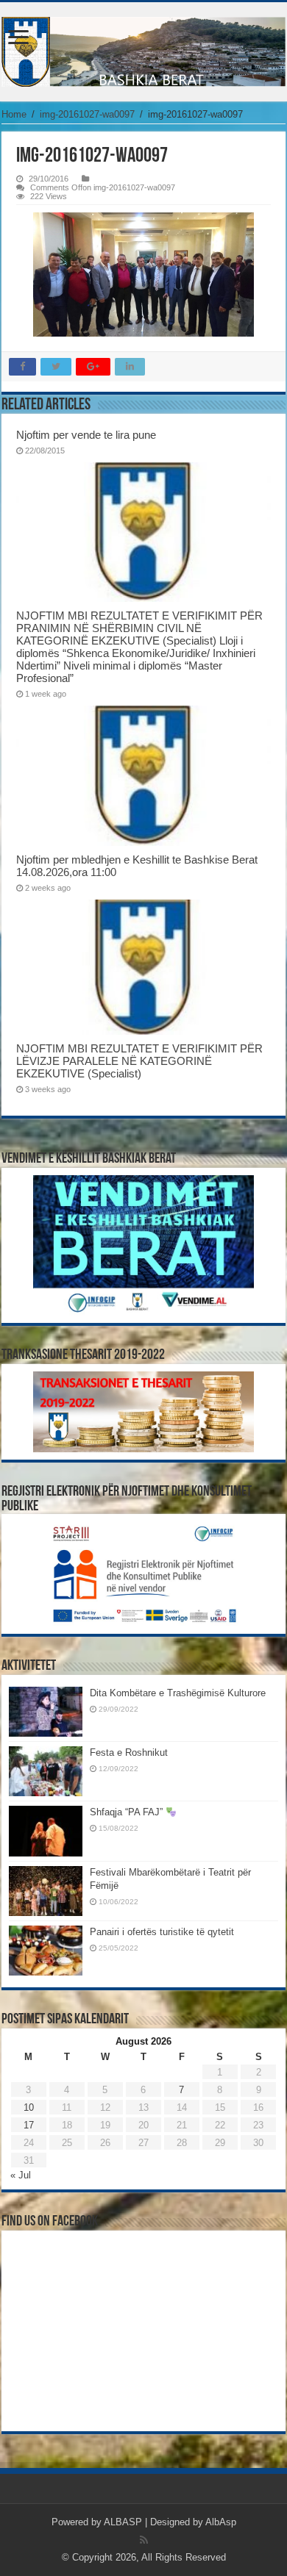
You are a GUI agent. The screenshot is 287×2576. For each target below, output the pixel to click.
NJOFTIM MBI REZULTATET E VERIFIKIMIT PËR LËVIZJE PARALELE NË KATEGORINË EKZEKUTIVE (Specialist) (139, 1061)
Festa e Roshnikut (129, 1752)
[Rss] (144, 2540)
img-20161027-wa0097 (87, 114)
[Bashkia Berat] (143, 52)
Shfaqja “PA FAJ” (128, 1812)
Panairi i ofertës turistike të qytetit (162, 1932)
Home (14, 114)
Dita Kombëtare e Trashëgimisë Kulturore (178, 1693)
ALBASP (123, 2522)
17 (29, 2125)
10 (29, 2107)
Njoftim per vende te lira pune (86, 435)
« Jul (21, 2175)
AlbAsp (221, 2522)
